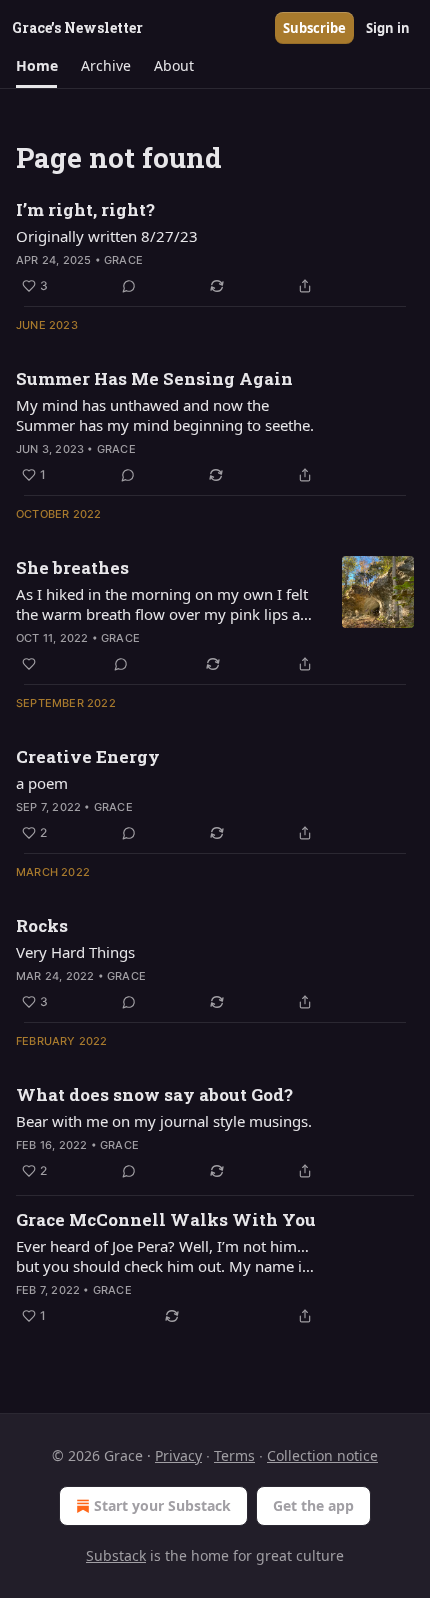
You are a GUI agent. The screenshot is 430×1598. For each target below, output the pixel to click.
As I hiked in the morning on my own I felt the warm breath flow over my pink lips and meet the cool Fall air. (167, 604)
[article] (215, 248)
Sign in (388, 28)
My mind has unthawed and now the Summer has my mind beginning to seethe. (165, 415)
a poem (42, 783)
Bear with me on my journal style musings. (164, 1121)
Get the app (313, 1505)
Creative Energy (88, 756)
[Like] (29, 664)
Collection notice (322, 1455)
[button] (36, 66)
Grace (123, 260)
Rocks (42, 925)
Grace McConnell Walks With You (166, 1219)
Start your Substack (162, 1505)
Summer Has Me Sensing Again (154, 378)
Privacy (178, 1455)
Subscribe (314, 28)
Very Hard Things (75, 952)
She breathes (72, 567)
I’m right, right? (85, 209)
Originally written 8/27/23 (107, 236)
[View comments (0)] (129, 286)
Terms (234, 1455)
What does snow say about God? (154, 1094)
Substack (116, 1555)
